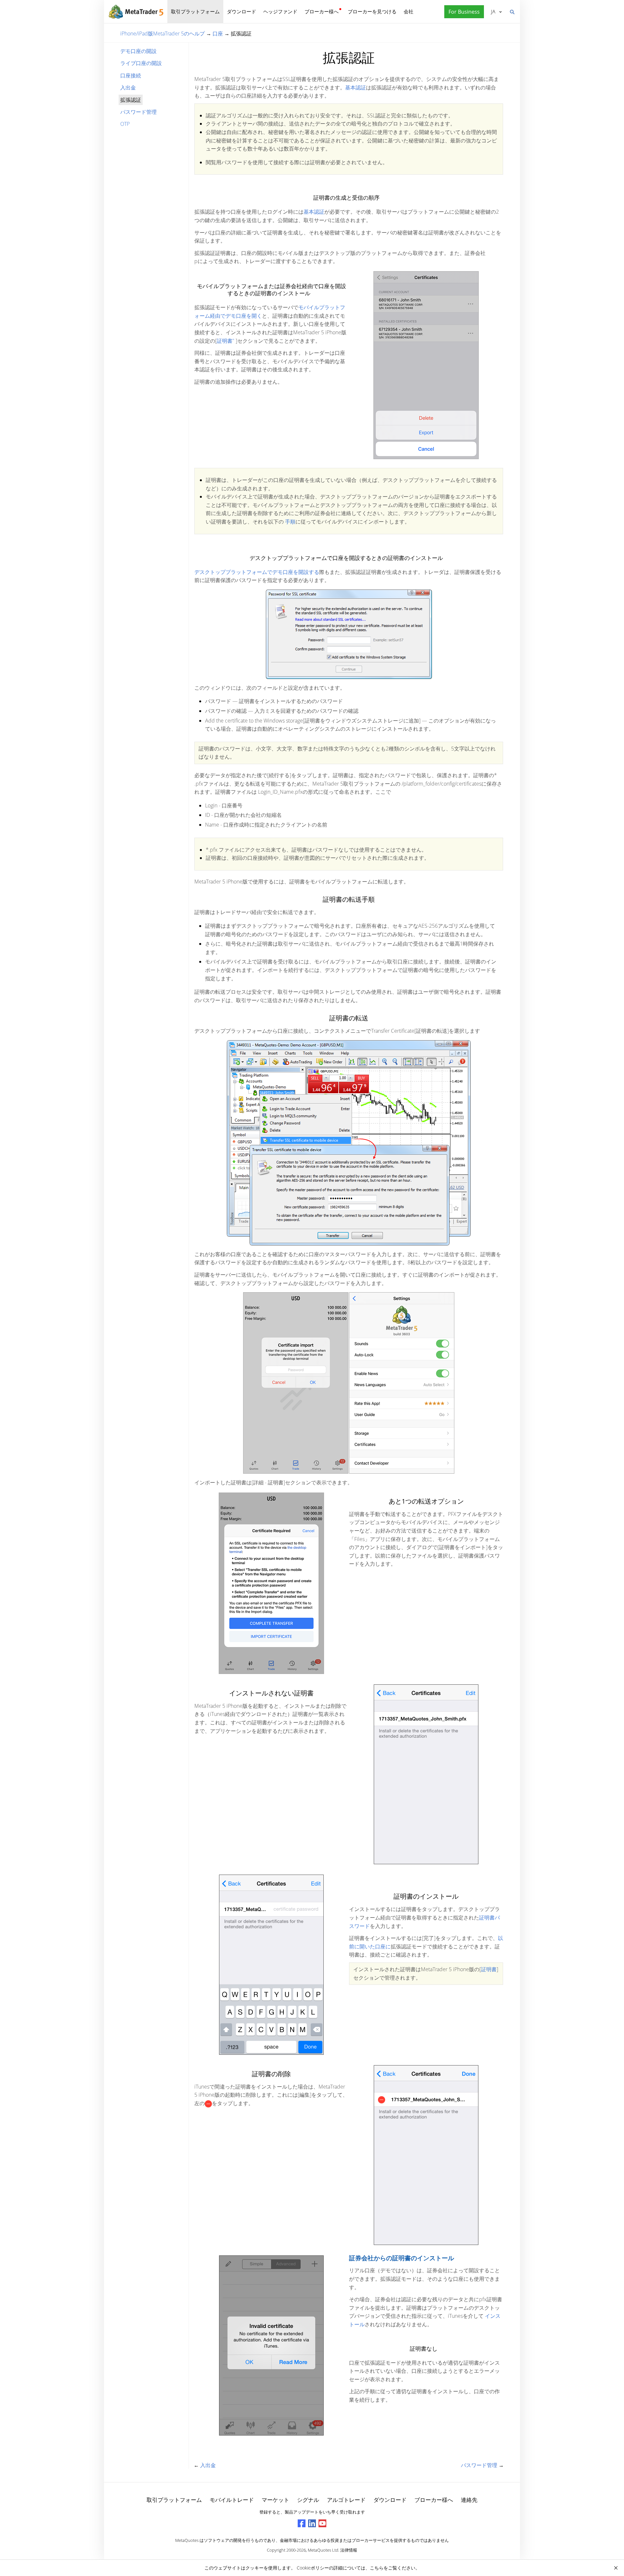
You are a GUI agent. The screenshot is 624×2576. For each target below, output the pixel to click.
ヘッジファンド (280, 11)
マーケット (275, 2500)
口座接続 (131, 75)
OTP (125, 124)
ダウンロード (241, 11)
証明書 (489, 1969)
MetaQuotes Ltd (323, 2550)
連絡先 (469, 2500)
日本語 (492, 11)
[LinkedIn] (312, 2523)
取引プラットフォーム (195, 11)
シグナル (308, 2500)
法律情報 (349, 2550)
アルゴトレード (346, 2500)
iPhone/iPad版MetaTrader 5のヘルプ (162, 33)
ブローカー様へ (322, 11)
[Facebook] (302, 2523)
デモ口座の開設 (138, 51)
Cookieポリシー (313, 2568)
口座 (218, 33)
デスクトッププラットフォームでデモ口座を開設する (257, 572)
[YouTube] (322, 2523)
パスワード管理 (138, 112)
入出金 (128, 87)
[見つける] (512, 11)
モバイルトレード (232, 2500)
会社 (409, 11)
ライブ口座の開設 (141, 63)
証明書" (226, 341)
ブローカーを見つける (372, 11)
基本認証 (356, 87)
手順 (290, 522)
